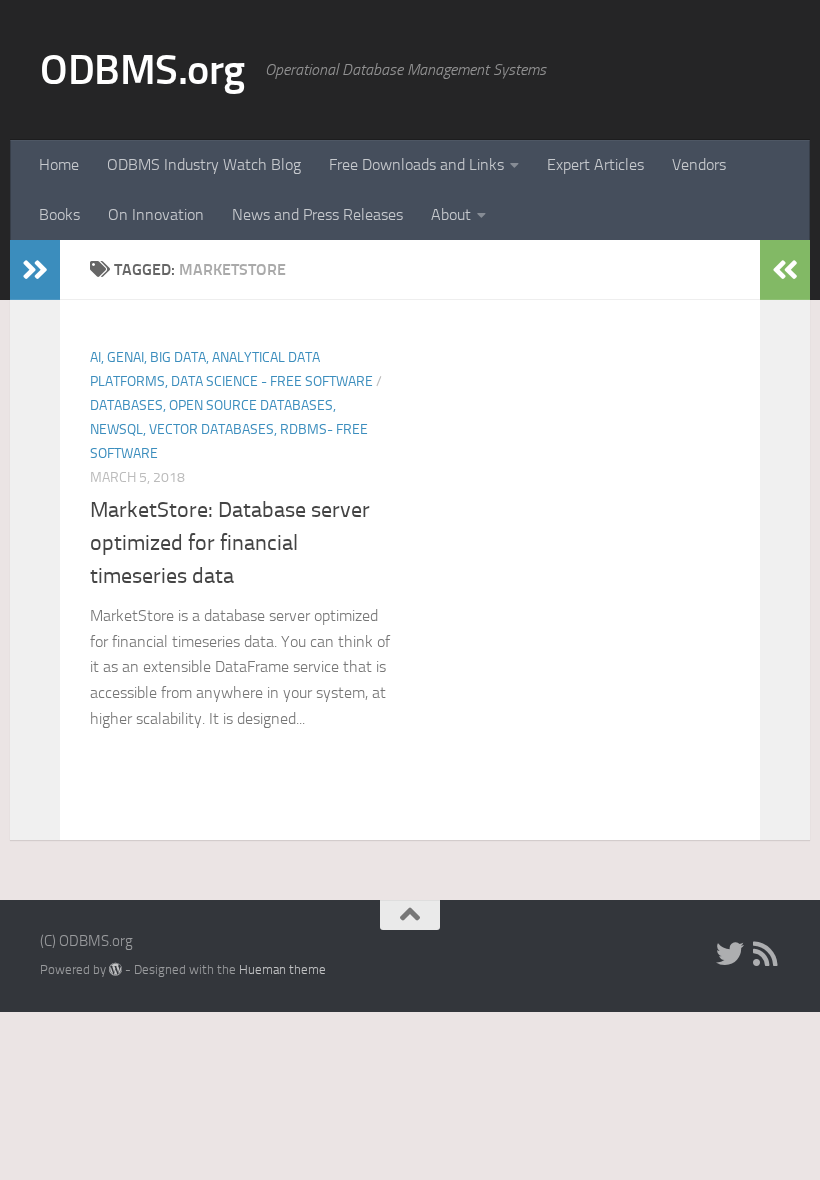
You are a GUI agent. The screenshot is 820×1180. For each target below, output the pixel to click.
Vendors (699, 164)
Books (59, 214)
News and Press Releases (317, 214)
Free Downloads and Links (416, 164)
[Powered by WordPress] (115, 969)
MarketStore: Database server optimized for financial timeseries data (230, 543)
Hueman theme (282, 969)
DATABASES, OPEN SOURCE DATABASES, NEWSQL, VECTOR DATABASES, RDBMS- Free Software (229, 429)
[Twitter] (730, 954)
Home (59, 164)
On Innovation (156, 214)
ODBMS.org (142, 70)
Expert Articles (595, 164)
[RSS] (766, 954)
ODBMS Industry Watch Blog (204, 164)
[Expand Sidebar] (35, 270)
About (451, 214)
